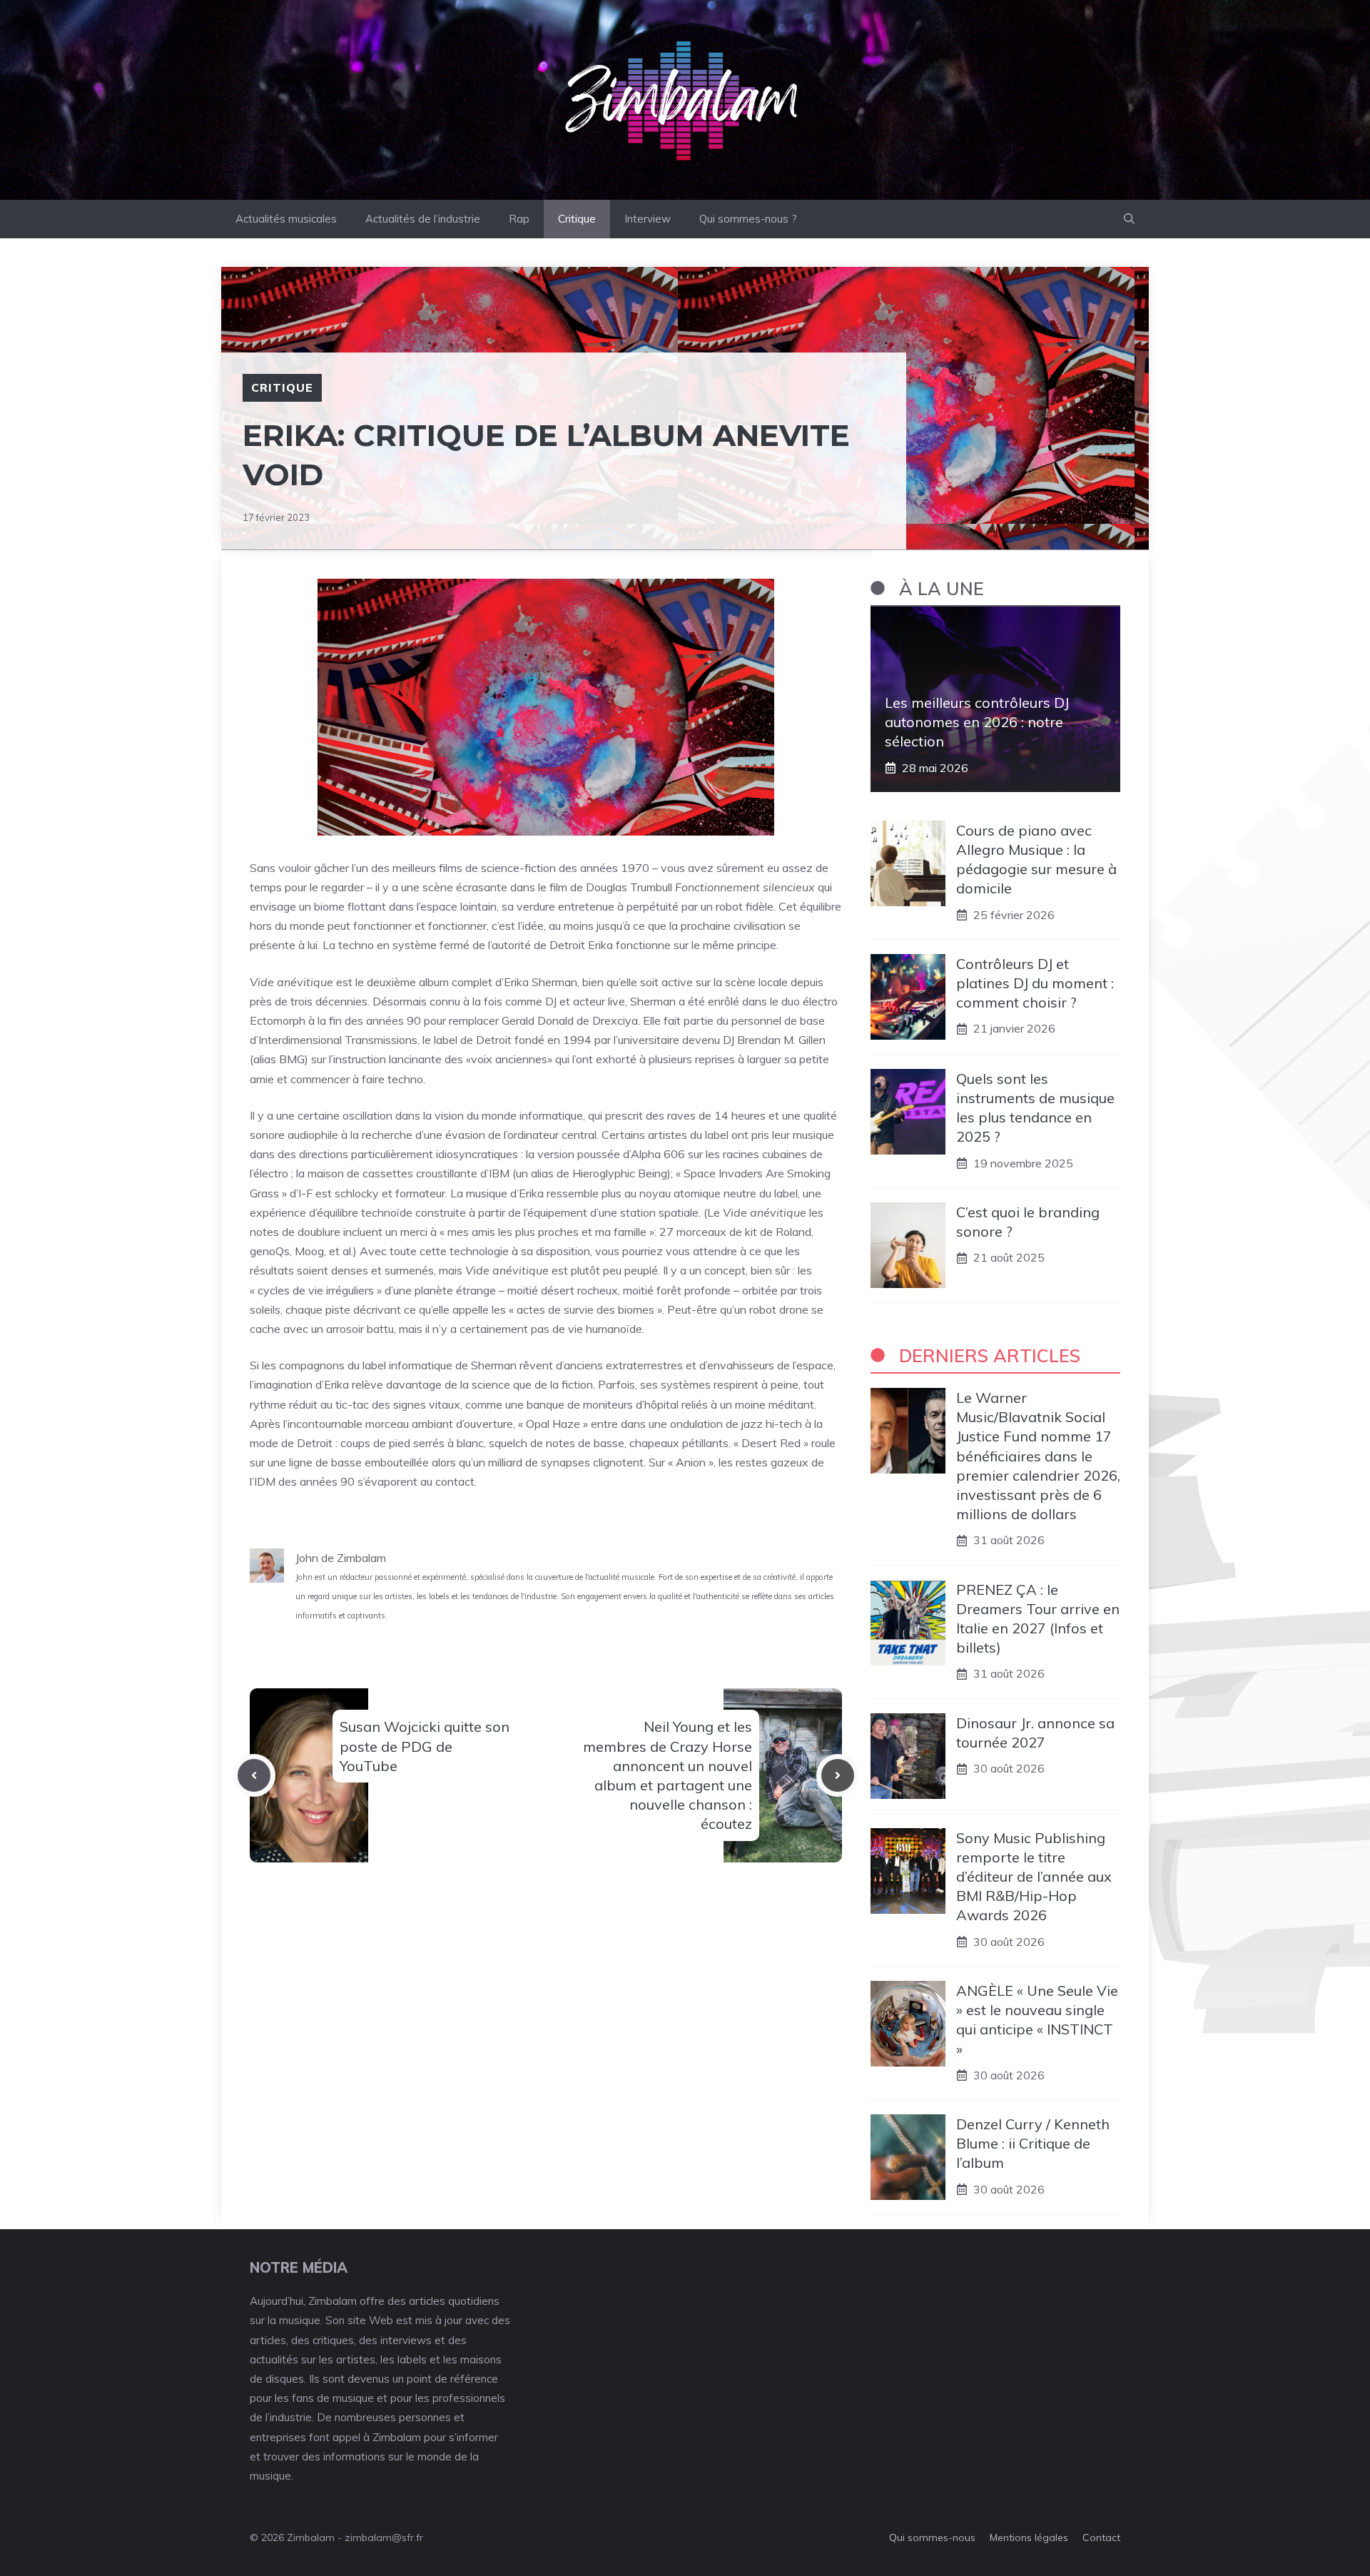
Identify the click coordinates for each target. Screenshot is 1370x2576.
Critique (577, 219)
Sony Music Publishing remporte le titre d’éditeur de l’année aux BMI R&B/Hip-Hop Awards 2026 (1034, 1877)
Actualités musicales (286, 219)
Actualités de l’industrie (423, 219)
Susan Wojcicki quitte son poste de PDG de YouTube (425, 1746)
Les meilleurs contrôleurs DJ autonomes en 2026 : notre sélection (977, 722)
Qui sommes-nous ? (748, 219)
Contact (1101, 2537)
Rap (519, 219)
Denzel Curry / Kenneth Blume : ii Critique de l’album (1033, 2143)
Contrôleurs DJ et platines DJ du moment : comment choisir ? (1035, 983)
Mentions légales (1029, 2537)
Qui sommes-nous (932, 2537)
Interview (648, 219)
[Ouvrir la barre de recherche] (1129, 219)
